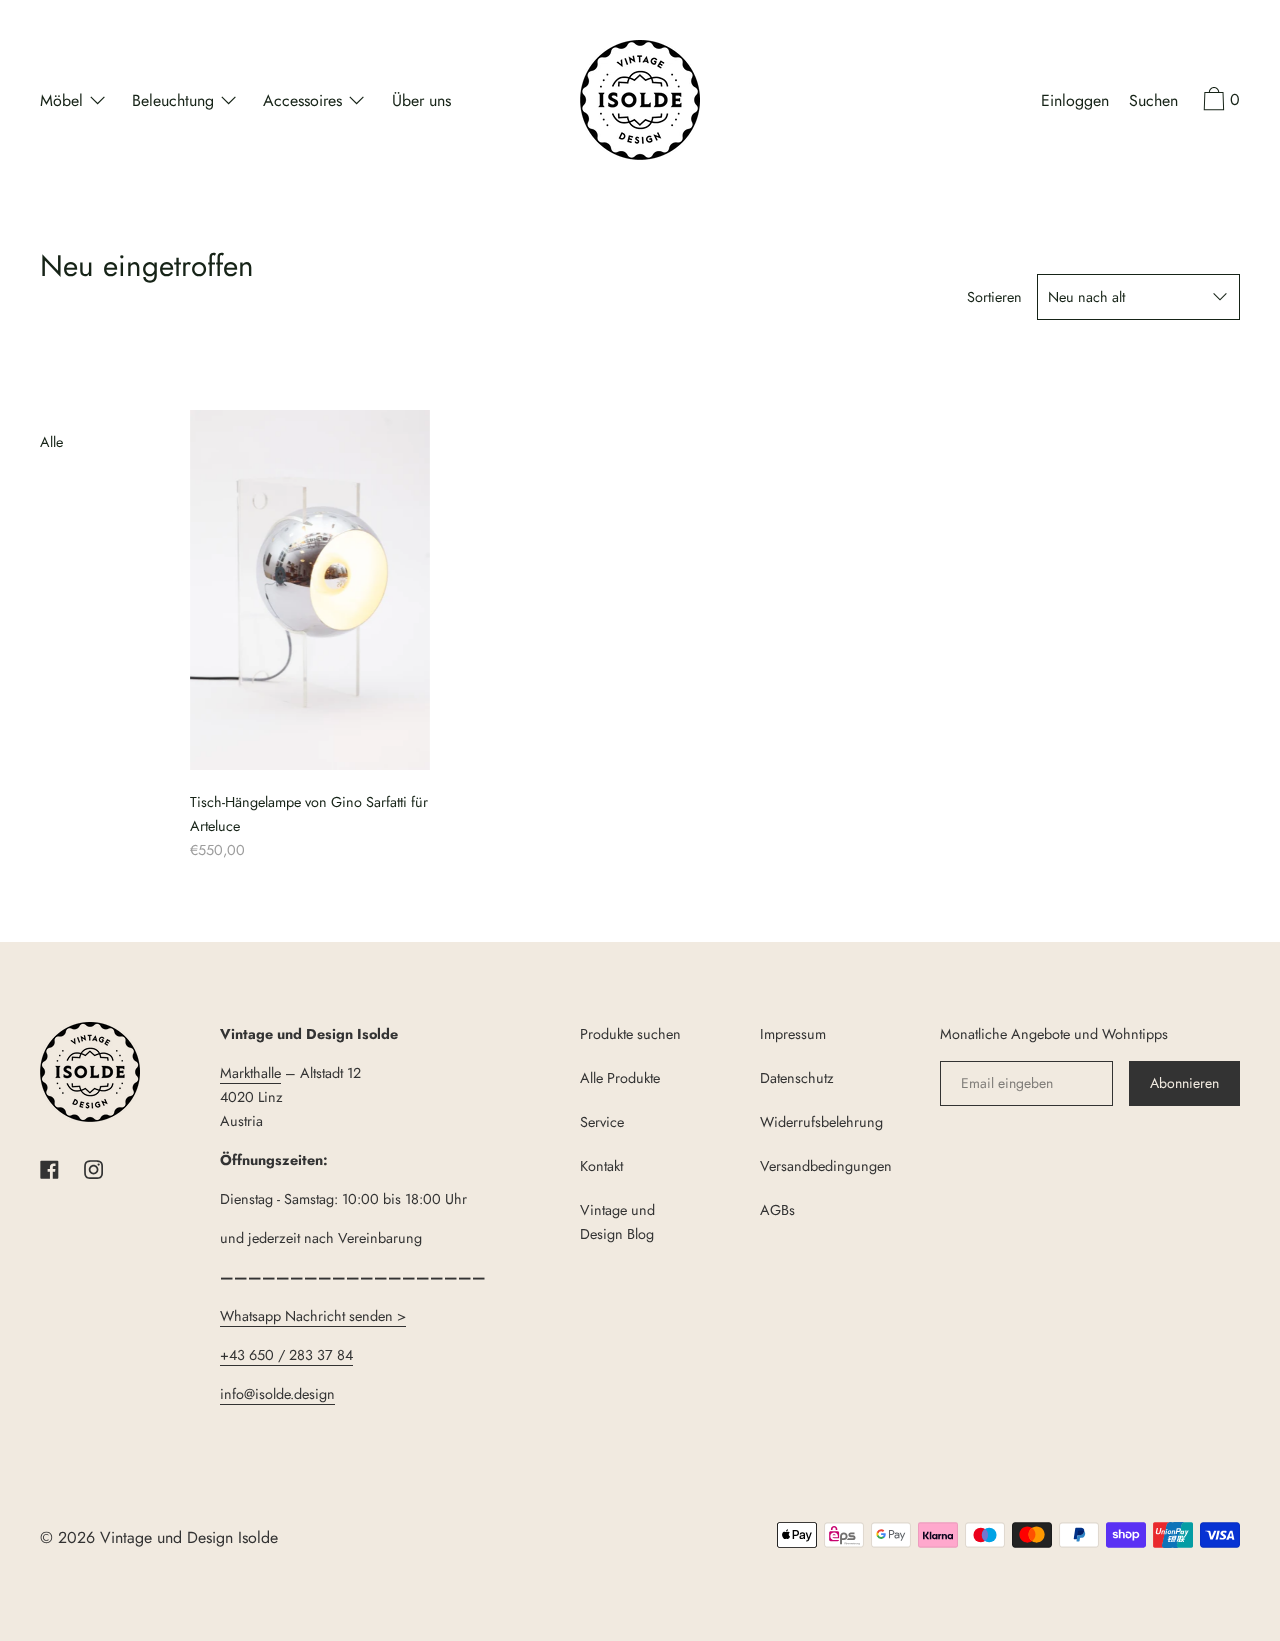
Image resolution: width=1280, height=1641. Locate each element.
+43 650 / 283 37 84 (286, 1355)
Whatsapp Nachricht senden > (313, 1316)
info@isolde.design (277, 1394)
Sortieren (994, 297)
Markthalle (250, 1073)
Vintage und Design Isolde (189, 1537)
